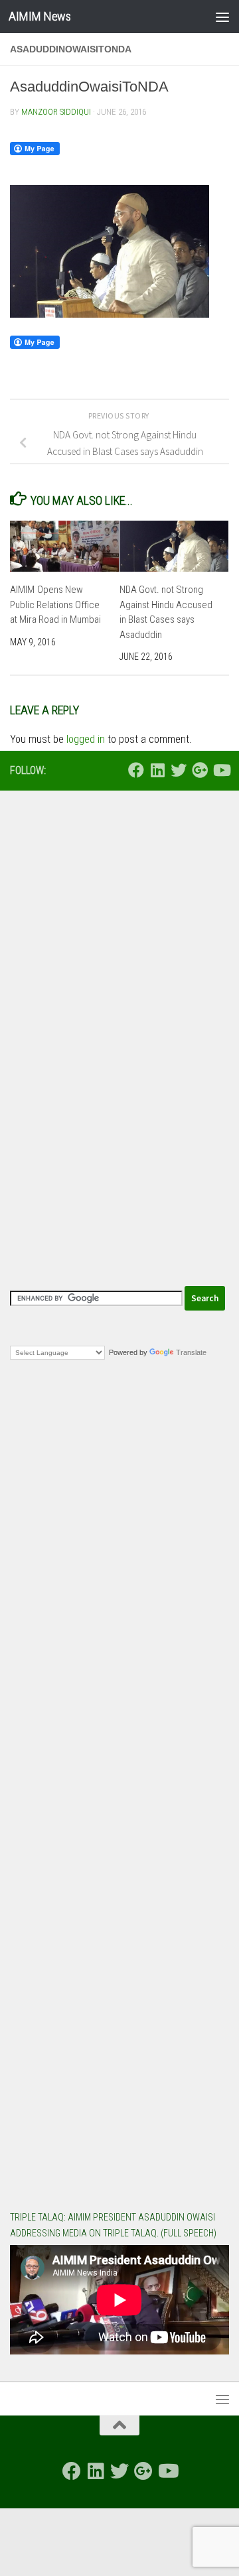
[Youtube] (221, 770)
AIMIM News (40, 16)
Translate (191, 1352)
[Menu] (222, 17)
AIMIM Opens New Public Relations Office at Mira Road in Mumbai (55, 605)
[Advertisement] (119, 930)
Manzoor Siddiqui (56, 112)
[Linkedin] (157, 770)
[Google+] (200, 770)
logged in (86, 739)
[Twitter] (179, 770)
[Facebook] (136, 770)
